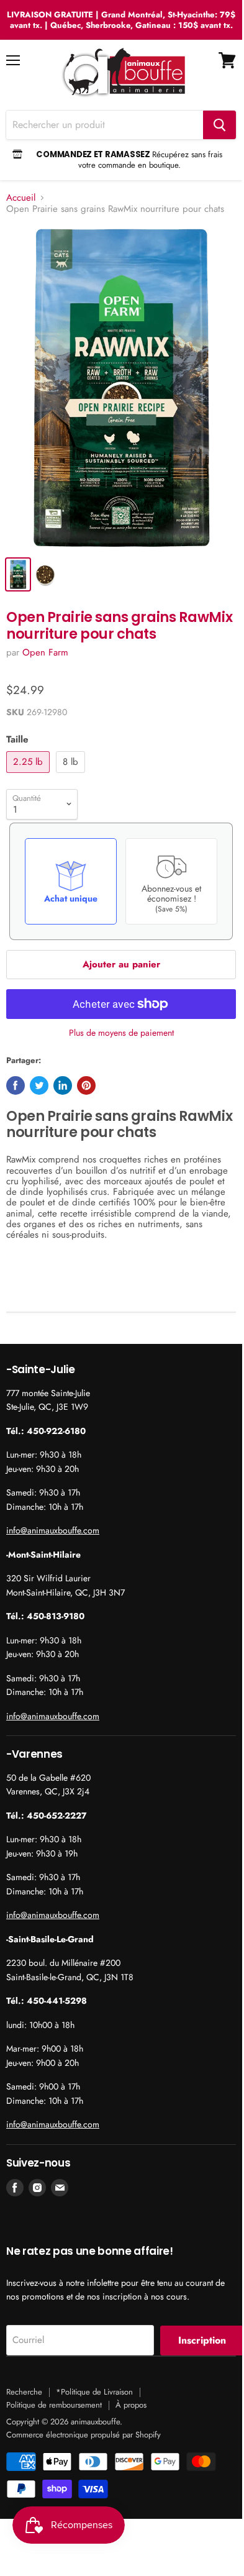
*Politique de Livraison (94, 2392)
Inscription (202, 2340)
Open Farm (45, 652)
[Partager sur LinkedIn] (63, 1085)
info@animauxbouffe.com (53, 1530)
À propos (131, 2405)
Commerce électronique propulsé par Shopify (84, 2435)
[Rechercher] (219, 125)
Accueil (21, 198)
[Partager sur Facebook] (16, 1085)
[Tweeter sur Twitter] (39, 1085)
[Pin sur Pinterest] (86, 1085)
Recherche (24, 2392)
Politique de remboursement (54, 2405)
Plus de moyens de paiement (121, 1033)
